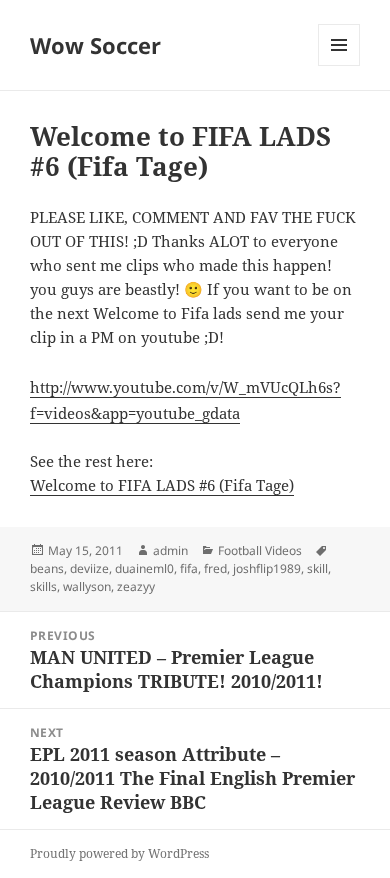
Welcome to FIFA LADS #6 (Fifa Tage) (162, 485)
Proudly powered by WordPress (119, 853)
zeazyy (136, 586)
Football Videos (260, 550)
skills (43, 586)
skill (317, 568)
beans (47, 568)
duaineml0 (144, 568)
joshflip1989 (267, 568)
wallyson (87, 586)
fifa (189, 568)
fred (215, 568)
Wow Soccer (95, 45)
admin (170, 550)
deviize (89, 568)
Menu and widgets (339, 65)
